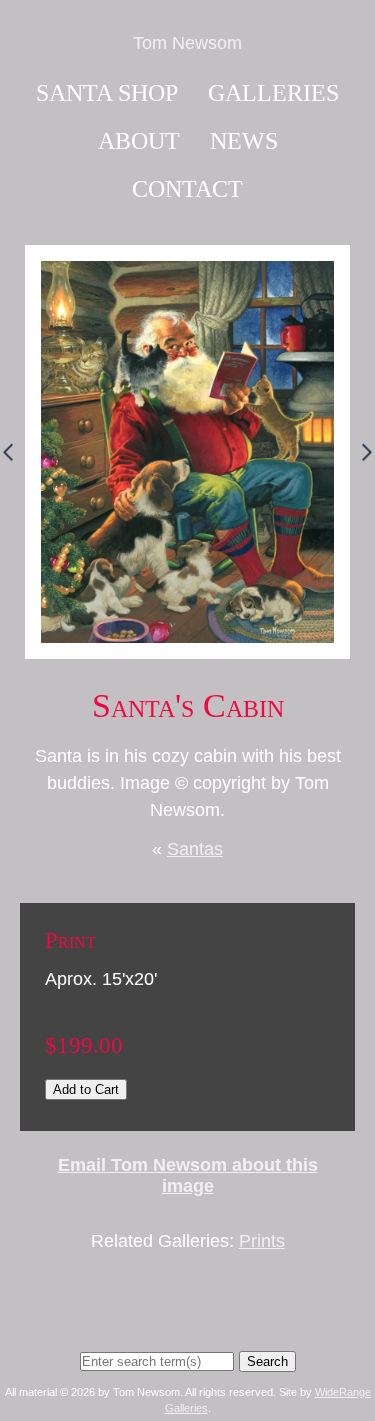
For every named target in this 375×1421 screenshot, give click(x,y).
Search (267, 1361)
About (139, 141)
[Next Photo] (362, 469)
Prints (262, 1241)
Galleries (273, 93)
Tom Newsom (187, 43)
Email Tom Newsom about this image (188, 1175)
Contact (187, 189)
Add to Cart (86, 1089)
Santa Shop (107, 93)
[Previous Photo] (12, 469)
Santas (195, 849)
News (244, 141)
